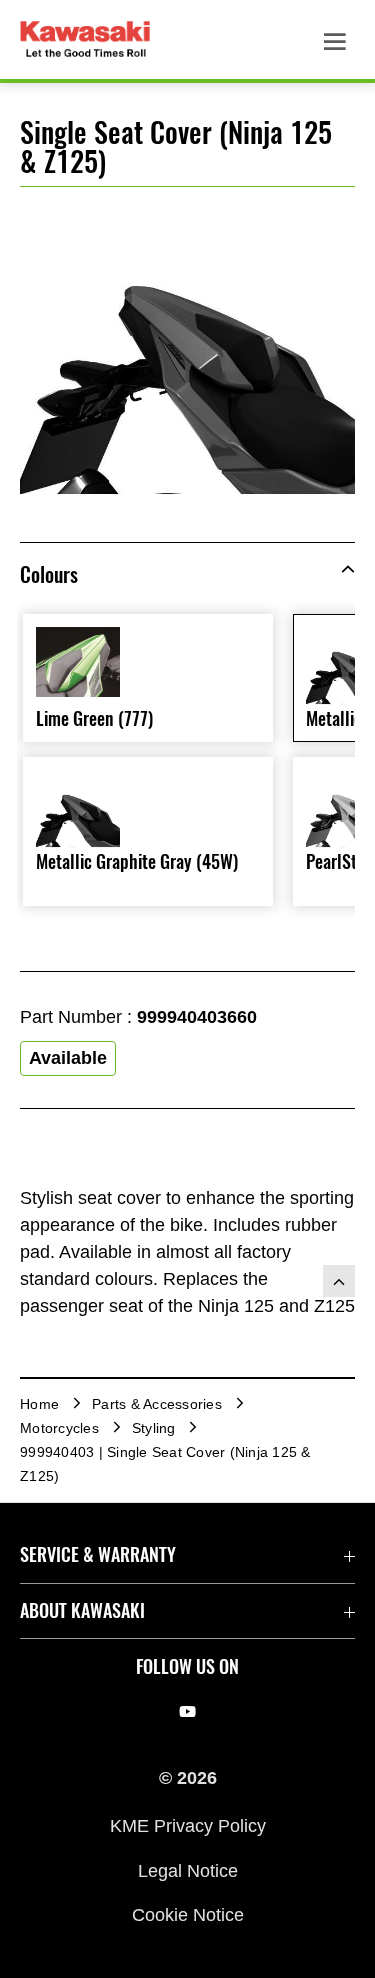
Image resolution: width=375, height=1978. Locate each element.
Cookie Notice (188, 1915)
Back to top (339, 1281)
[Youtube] (187, 1712)
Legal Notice (188, 1870)
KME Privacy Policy (188, 1826)
